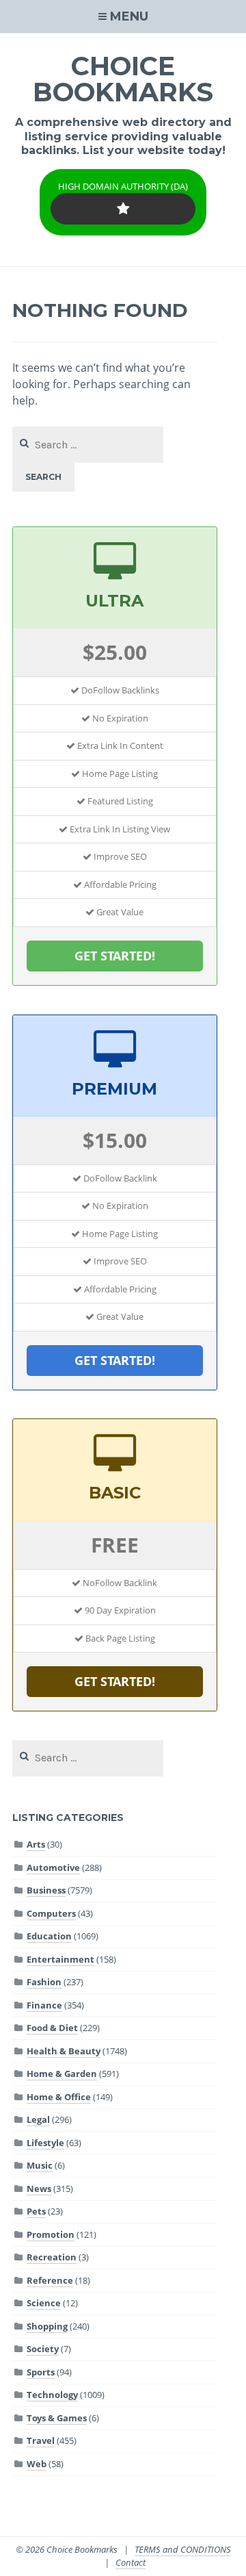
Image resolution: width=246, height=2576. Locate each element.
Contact (131, 2562)
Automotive (53, 1867)
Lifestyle (45, 2143)
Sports (41, 2372)
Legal (38, 2119)
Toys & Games (57, 2418)
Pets (36, 2211)
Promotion (51, 2234)
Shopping (47, 2326)
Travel (41, 2440)
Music (40, 2165)
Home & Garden (62, 2074)
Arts (36, 1844)
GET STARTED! (115, 956)
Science (44, 2303)
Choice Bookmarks (123, 79)
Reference (50, 2280)
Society (43, 2349)
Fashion (44, 1982)
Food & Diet (52, 2028)
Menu (129, 16)
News (39, 2189)
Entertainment (60, 1959)
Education (49, 1936)
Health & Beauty (64, 2051)
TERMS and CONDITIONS (183, 2549)
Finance (44, 2005)
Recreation (52, 2257)
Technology (52, 2395)
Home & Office (59, 2097)
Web (37, 2464)
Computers (51, 1913)
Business (46, 1890)
